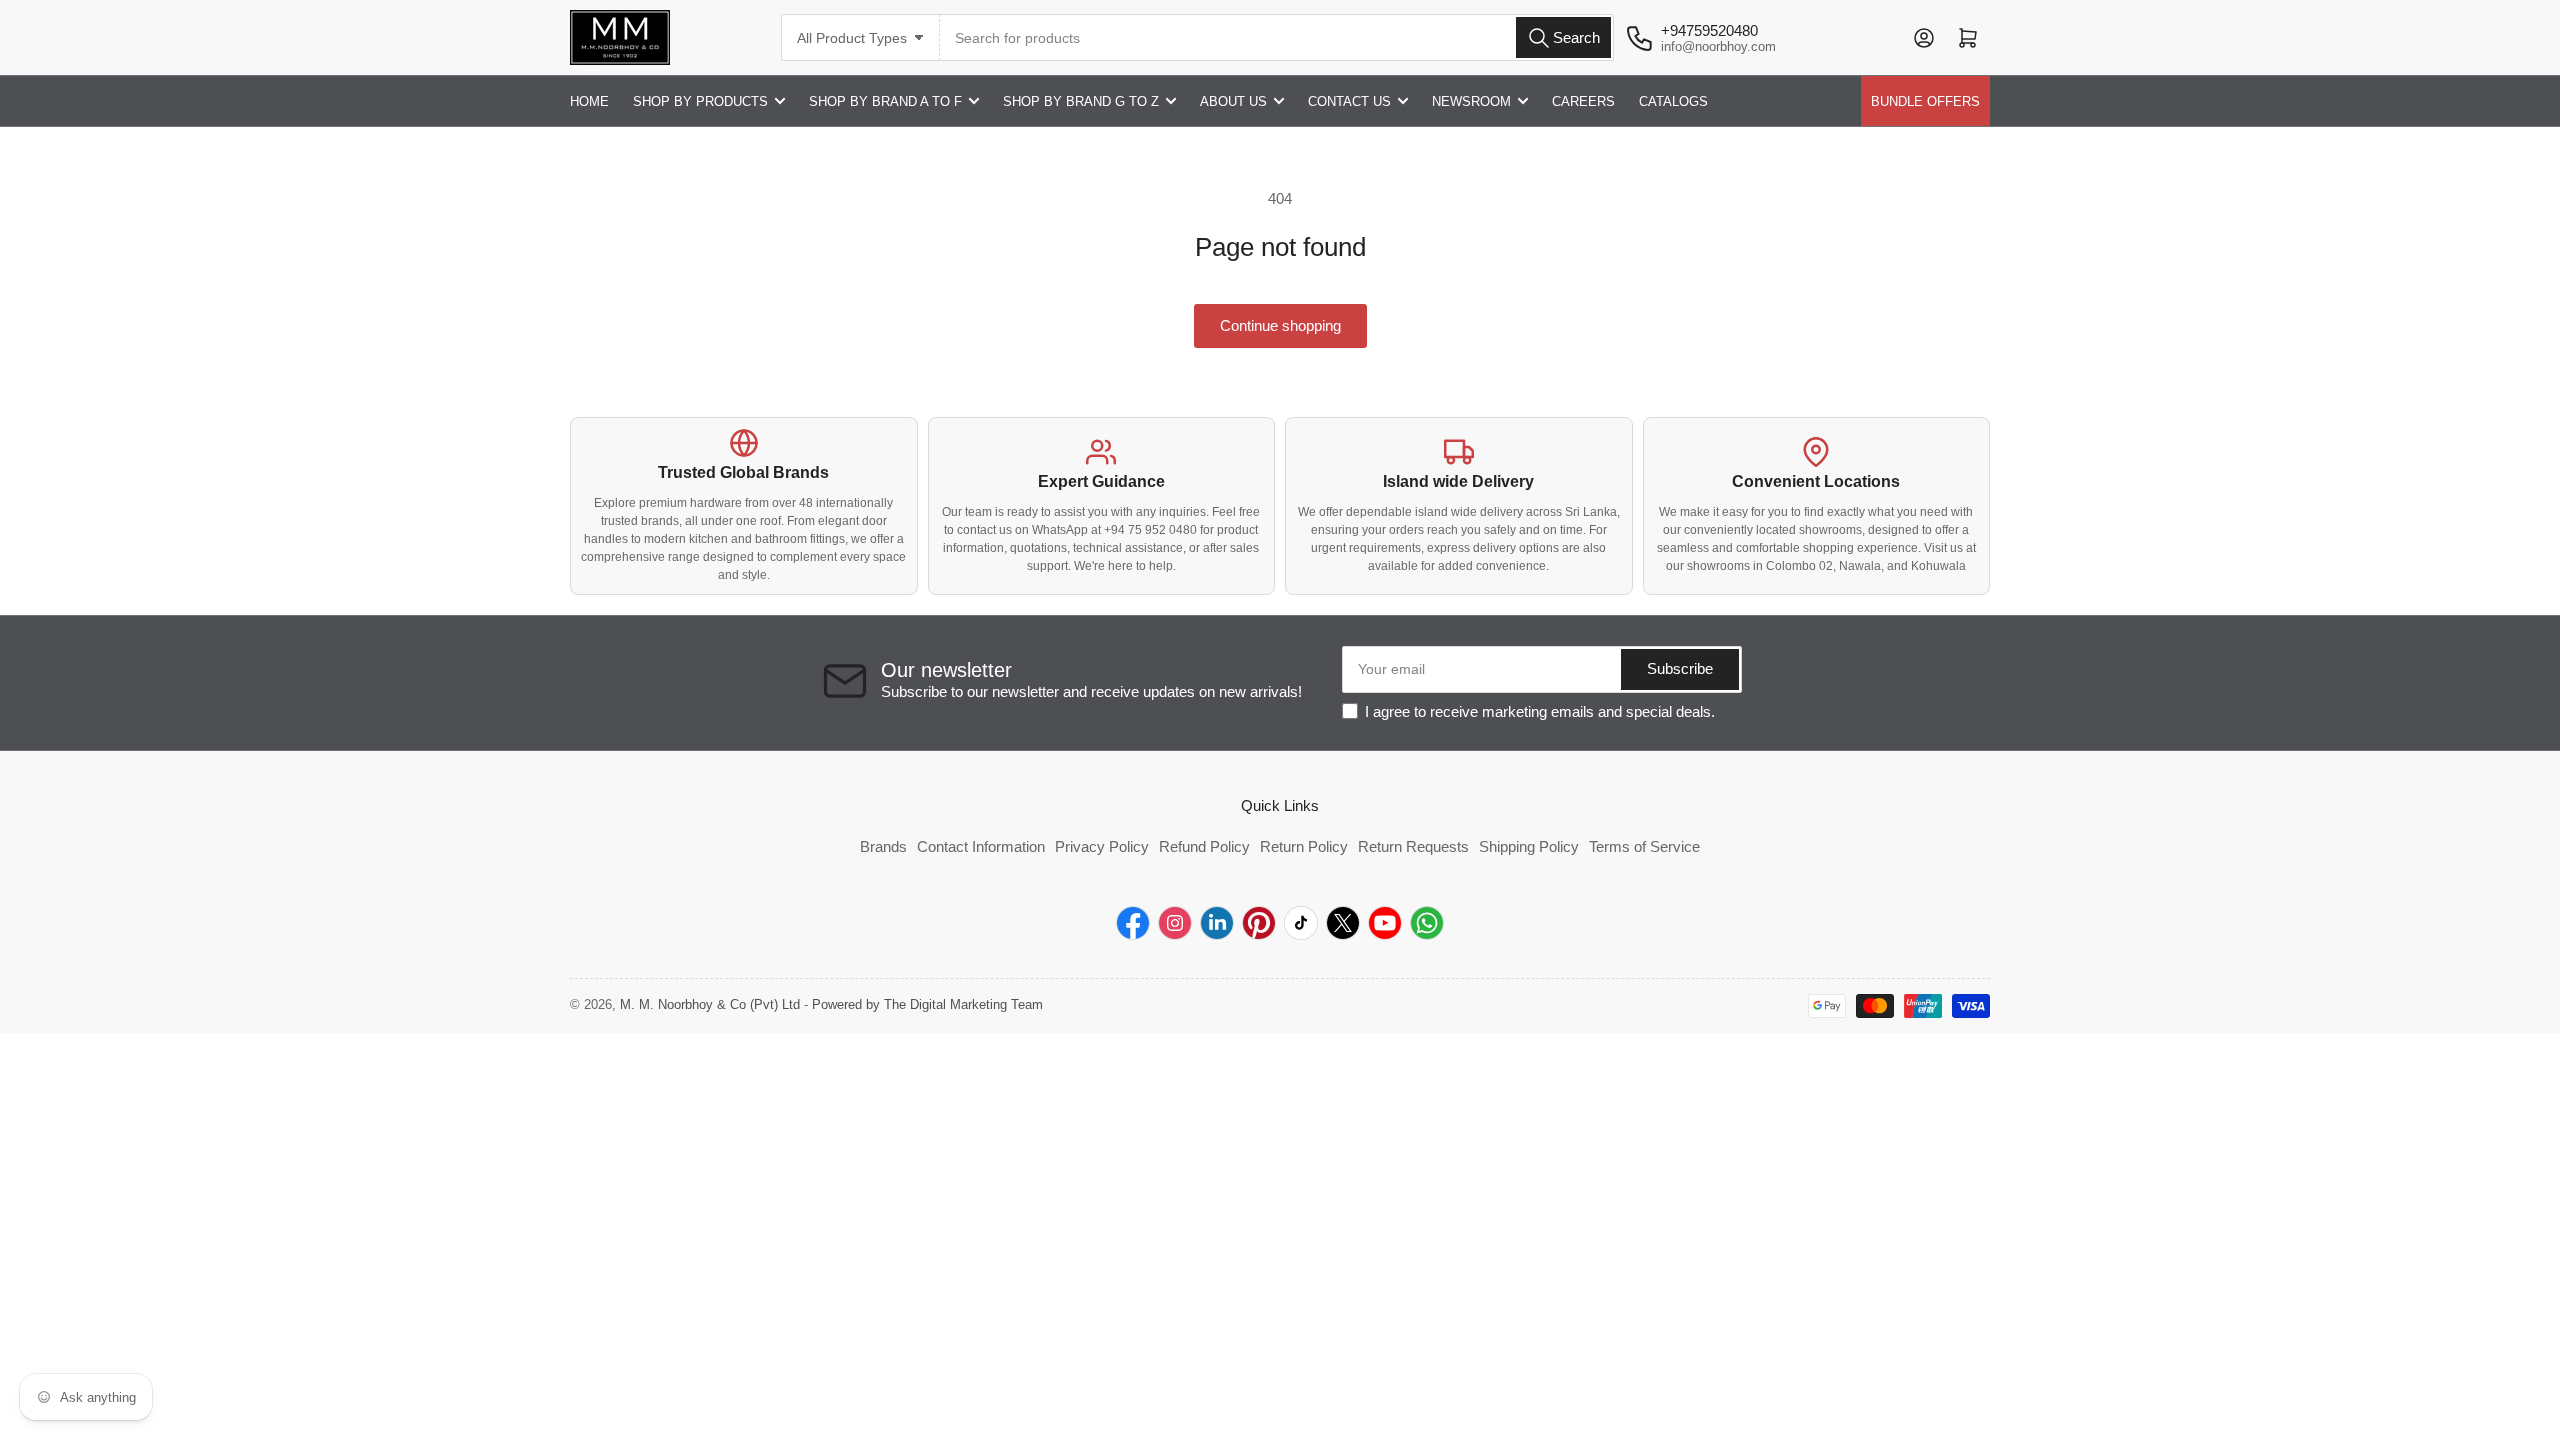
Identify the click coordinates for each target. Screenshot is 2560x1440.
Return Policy (1304, 846)
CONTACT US (1349, 101)
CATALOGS (1673, 101)
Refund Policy (1204, 846)
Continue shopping (1280, 325)
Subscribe (1680, 668)
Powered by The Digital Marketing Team (927, 1004)
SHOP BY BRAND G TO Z (1081, 101)
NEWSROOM (1471, 101)
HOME (589, 101)
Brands (883, 846)
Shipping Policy (1529, 846)
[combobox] (1277, 37)
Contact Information (981, 846)
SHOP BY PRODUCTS (700, 101)
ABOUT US (1233, 101)
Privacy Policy (1102, 846)
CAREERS (1583, 101)
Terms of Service (1644, 846)
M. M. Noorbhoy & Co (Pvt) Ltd (710, 1004)
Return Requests (1413, 846)
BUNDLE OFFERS (1925, 101)
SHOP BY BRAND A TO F (885, 101)
